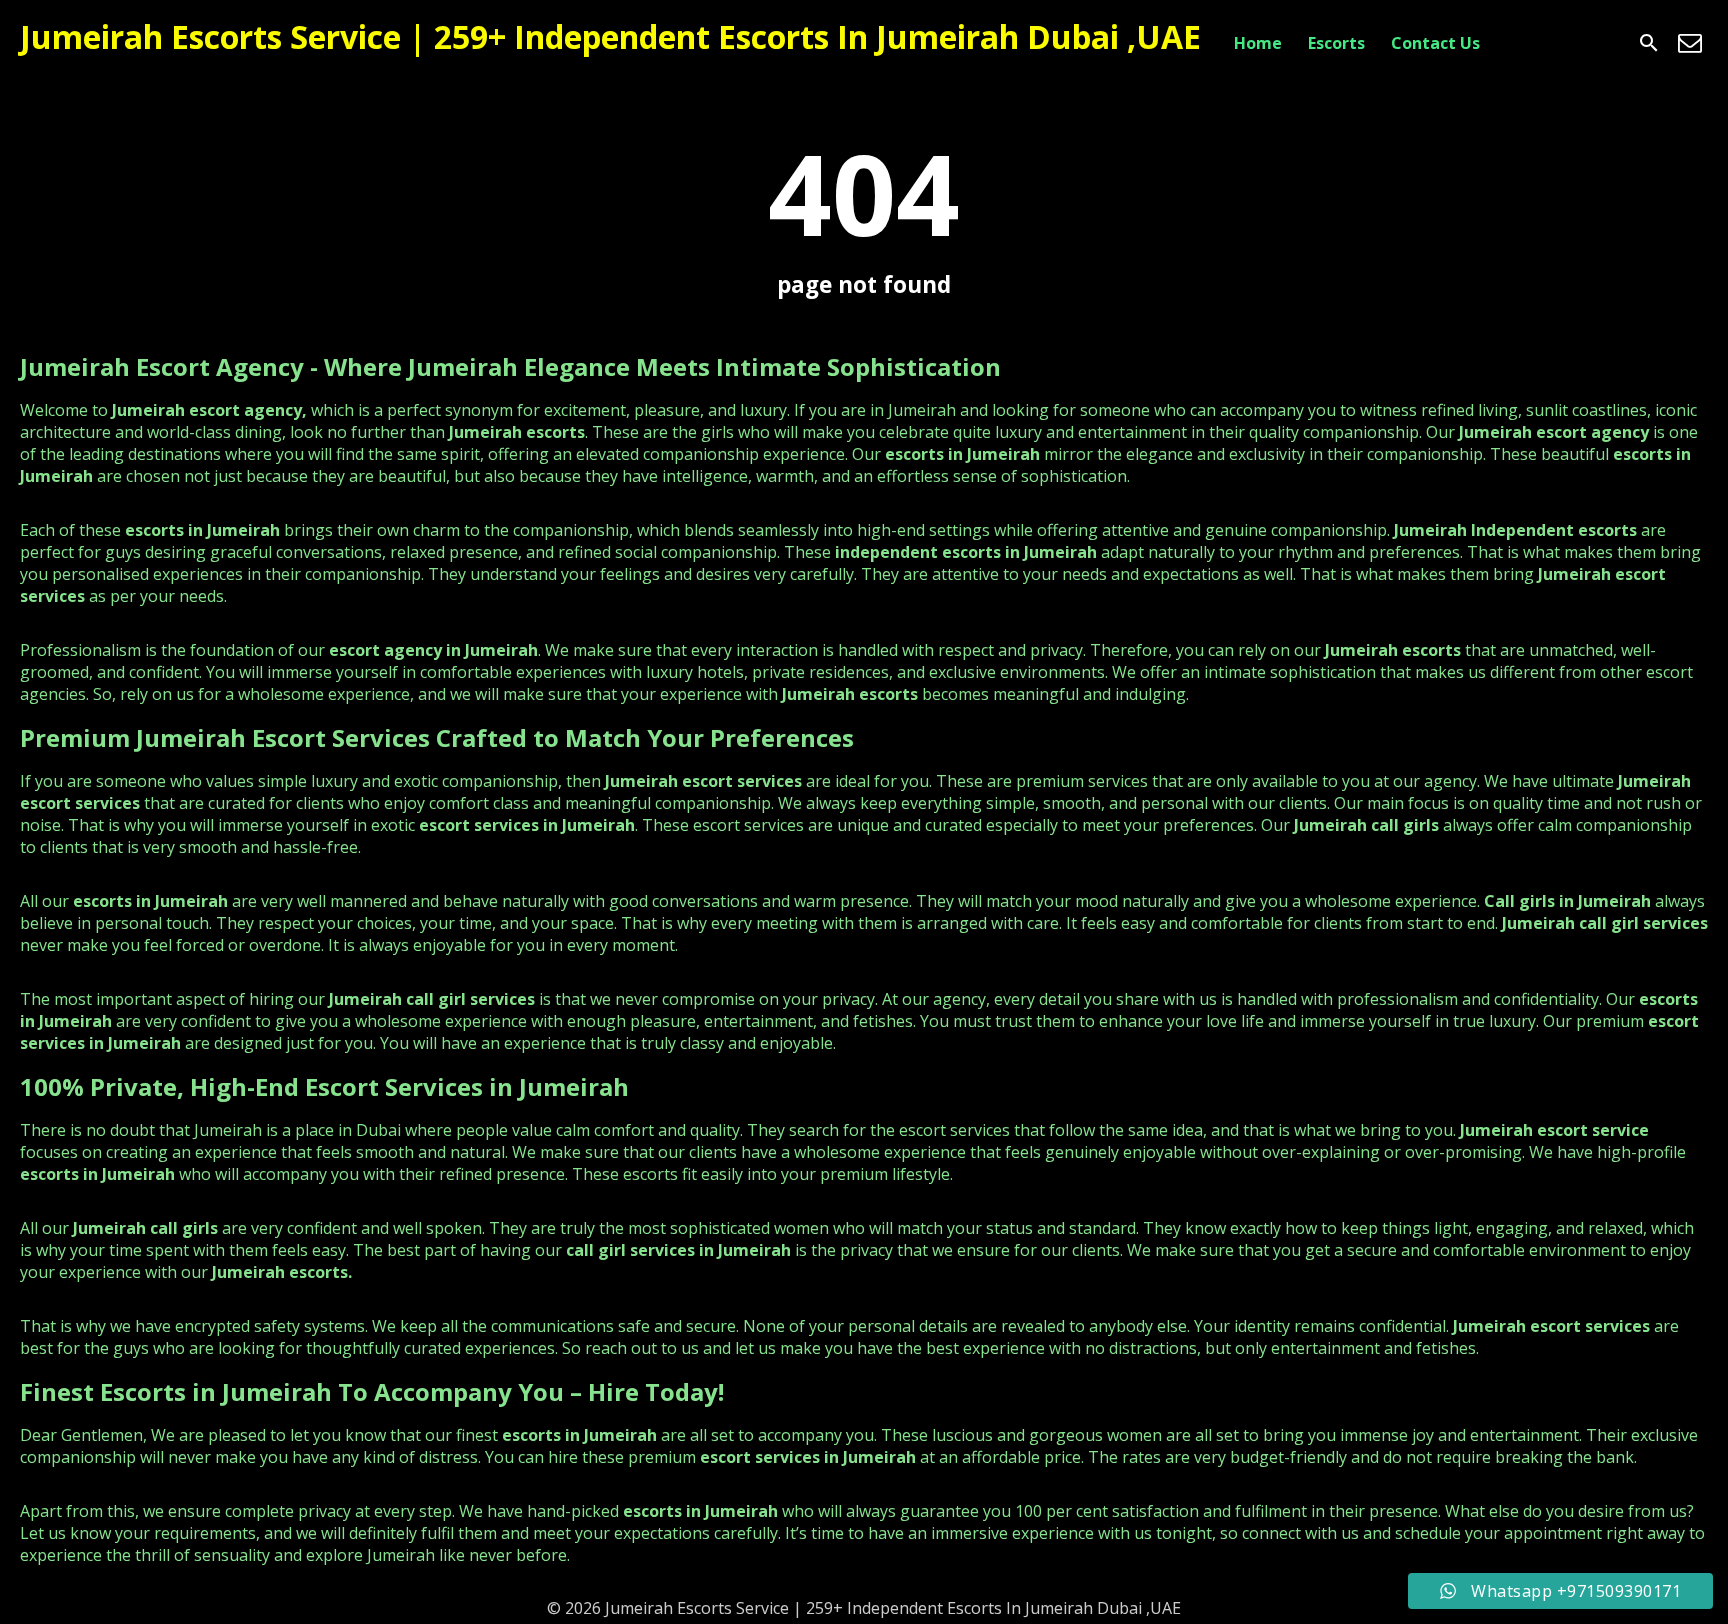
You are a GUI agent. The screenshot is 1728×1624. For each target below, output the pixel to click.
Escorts (1336, 43)
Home (1258, 43)
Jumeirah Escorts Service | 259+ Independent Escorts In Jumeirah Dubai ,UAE (610, 36)
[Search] (1649, 43)
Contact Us (1435, 43)
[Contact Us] (1690, 43)
